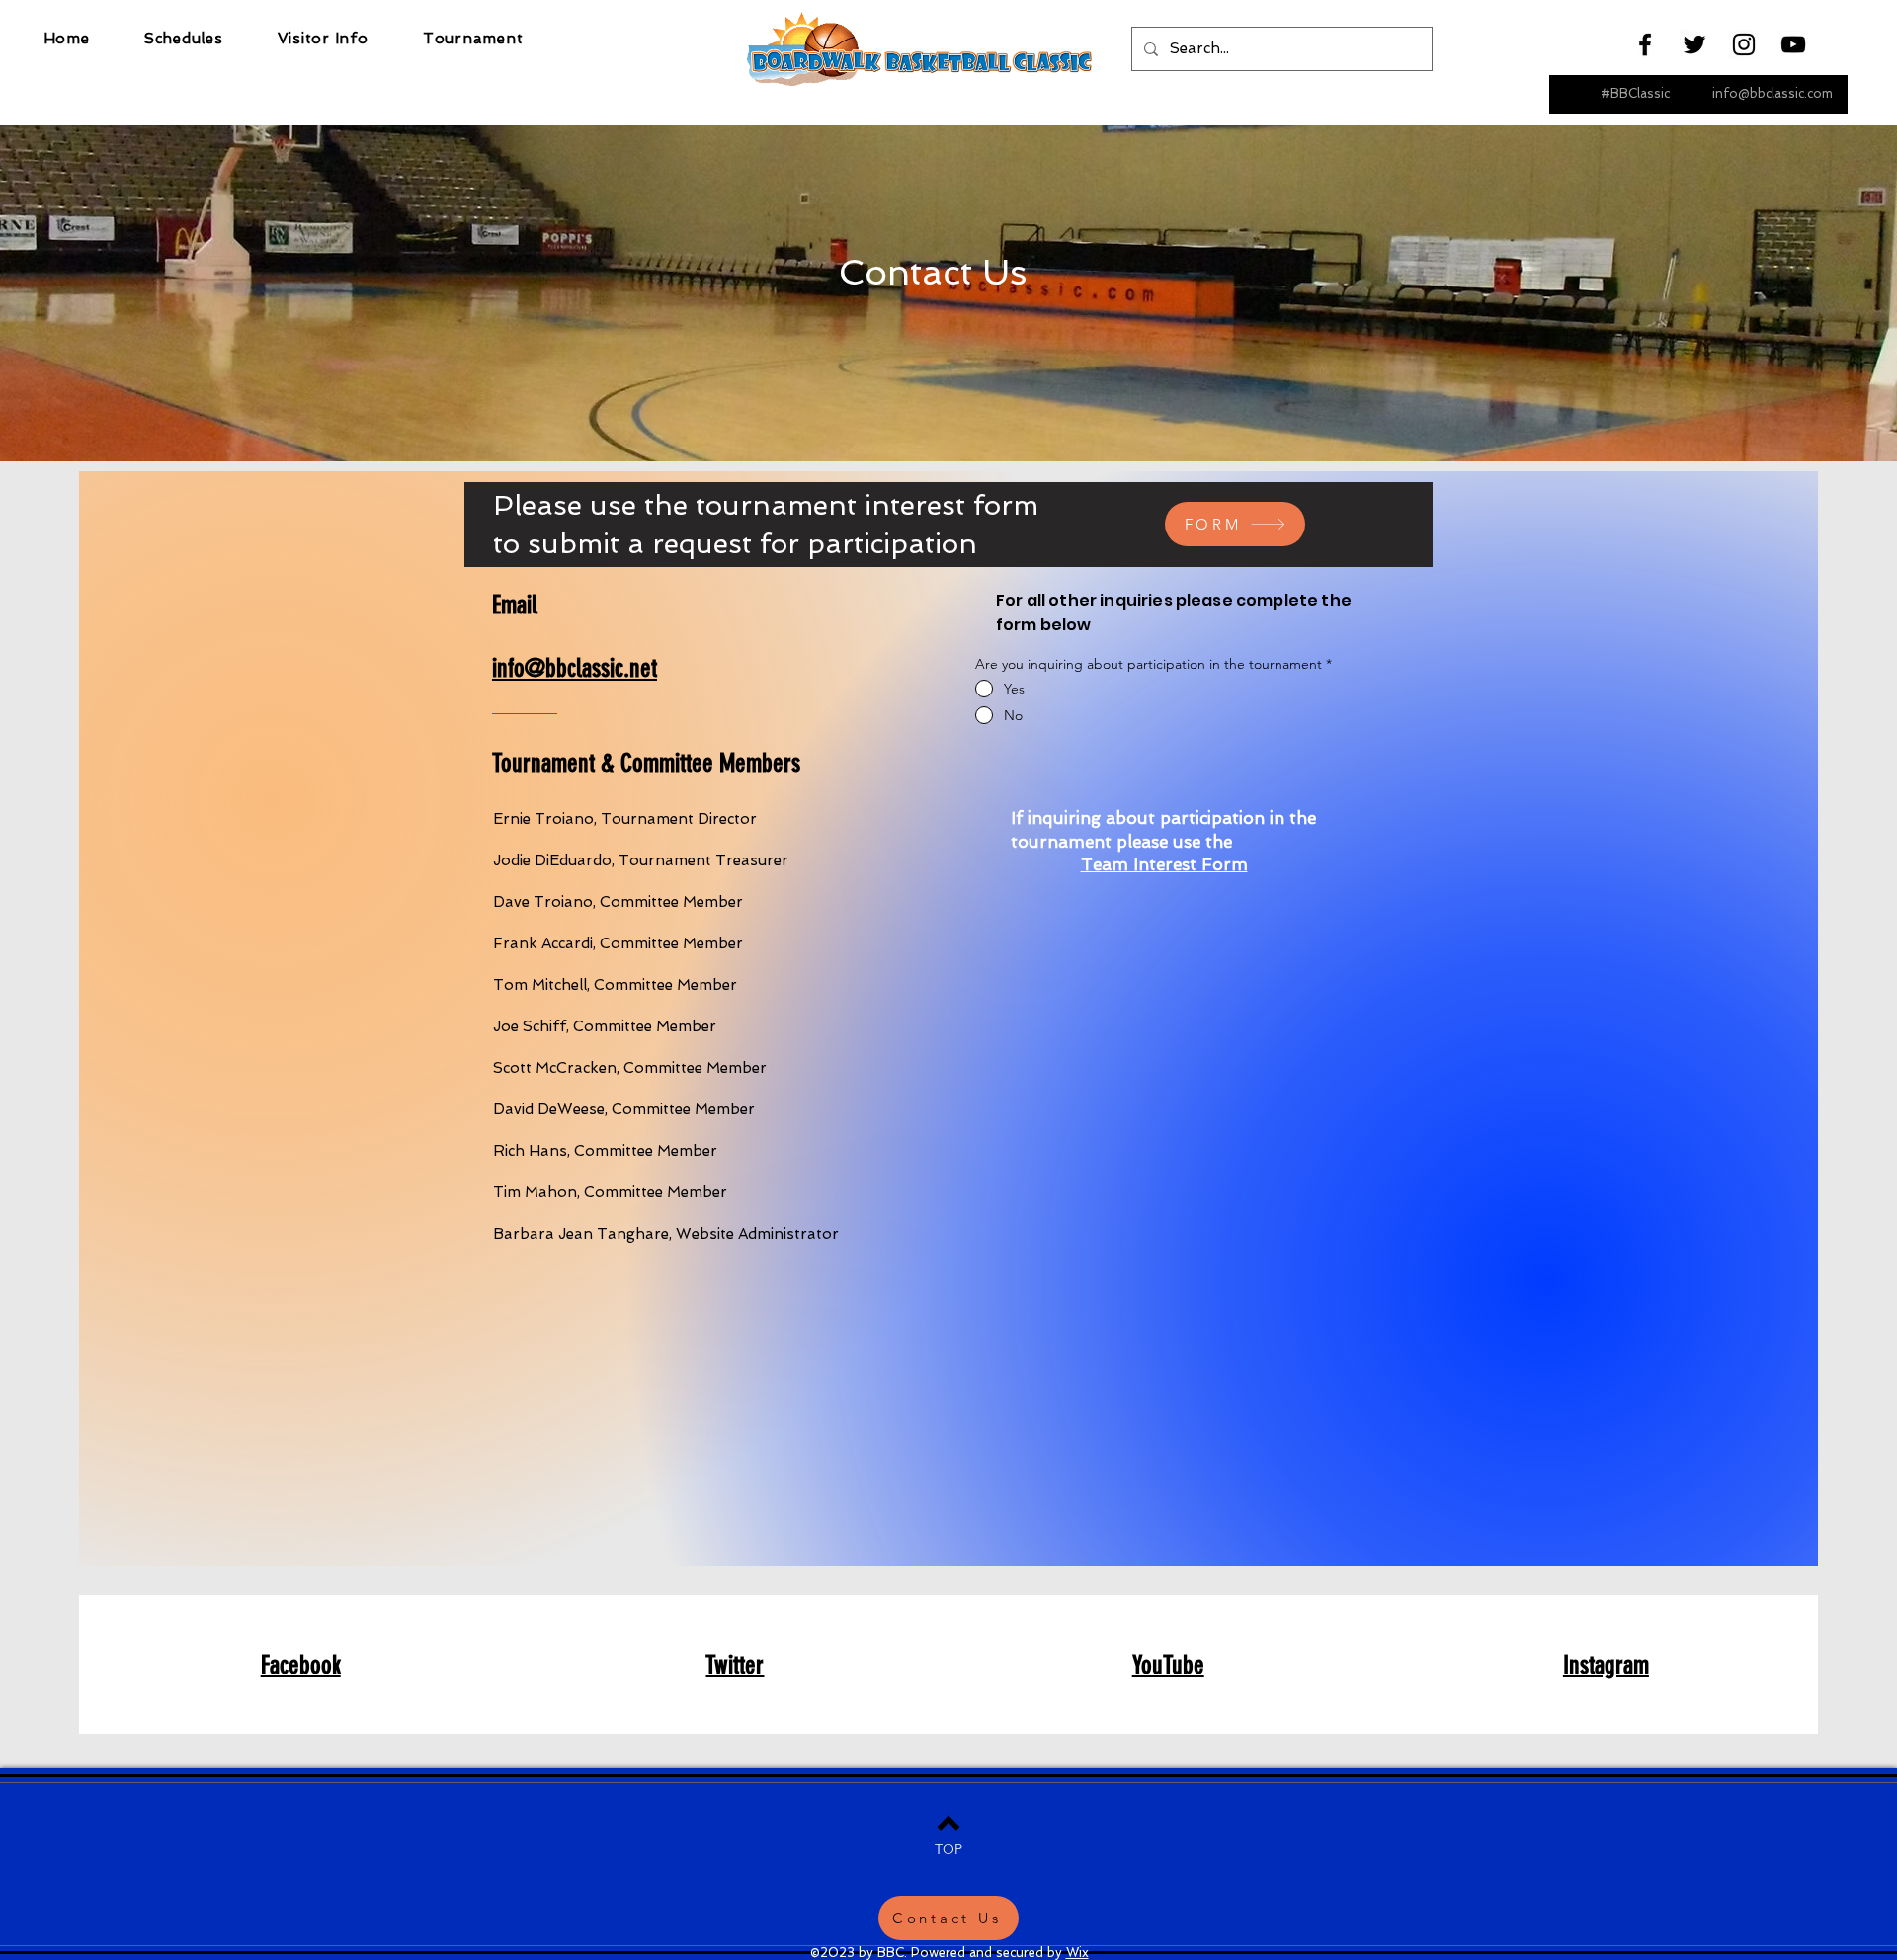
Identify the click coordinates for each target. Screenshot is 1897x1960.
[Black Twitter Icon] (1694, 44)
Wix (1077, 1953)
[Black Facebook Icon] (1645, 44)
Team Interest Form (1164, 864)
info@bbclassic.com (1773, 93)
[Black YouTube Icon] (1793, 44)
